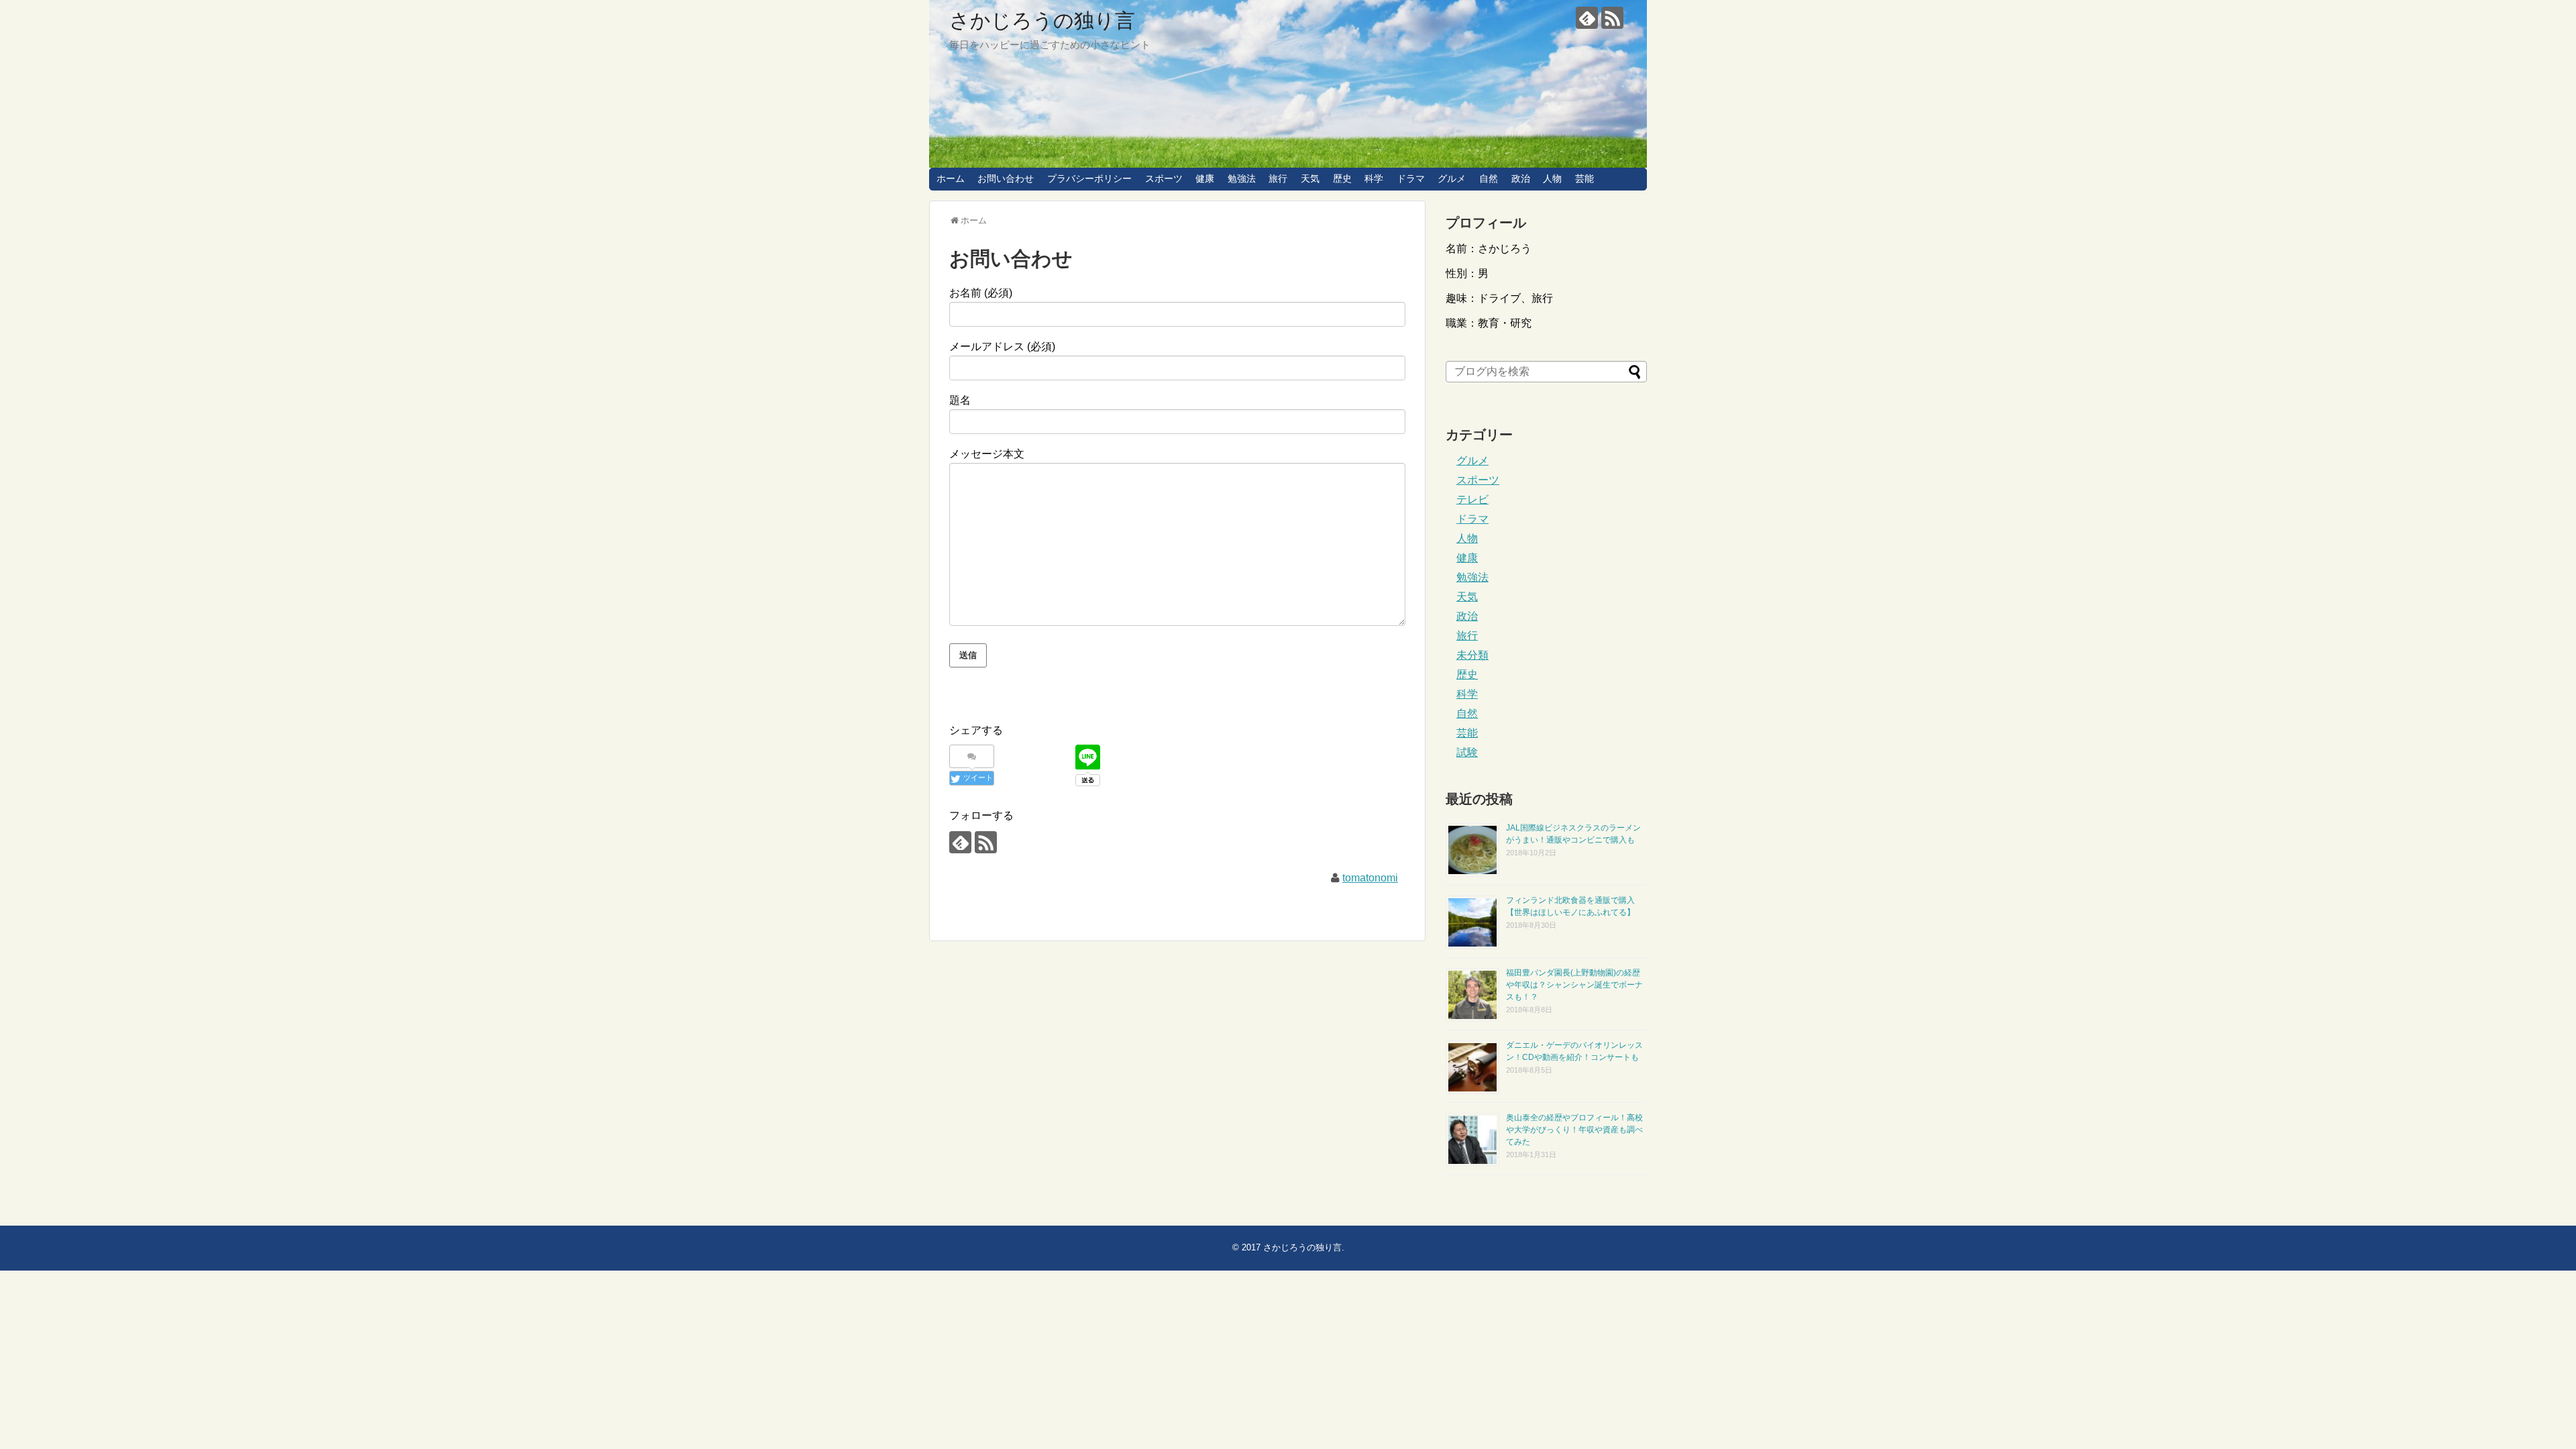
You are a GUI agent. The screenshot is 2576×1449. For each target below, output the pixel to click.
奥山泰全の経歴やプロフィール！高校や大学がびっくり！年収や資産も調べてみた (1574, 1130)
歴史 (1342, 178)
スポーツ (1164, 178)
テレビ (1472, 499)
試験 (1467, 752)
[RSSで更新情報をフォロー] (1612, 18)
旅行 (1278, 178)
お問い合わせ (1006, 178)
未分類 (1472, 655)
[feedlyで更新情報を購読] (1587, 18)
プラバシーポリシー (1089, 178)
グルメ (1452, 178)
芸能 (1585, 178)
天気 (1310, 178)
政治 (1521, 178)
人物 (1552, 178)
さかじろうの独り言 (1042, 20)
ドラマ (1411, 178)
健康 (1205, 178)
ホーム (951, 178)
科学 (1374, 178)
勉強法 (1242, 178)
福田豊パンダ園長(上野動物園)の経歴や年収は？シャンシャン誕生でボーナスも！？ (1574, 985)
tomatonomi (1370, 878)
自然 (1489, 178)
